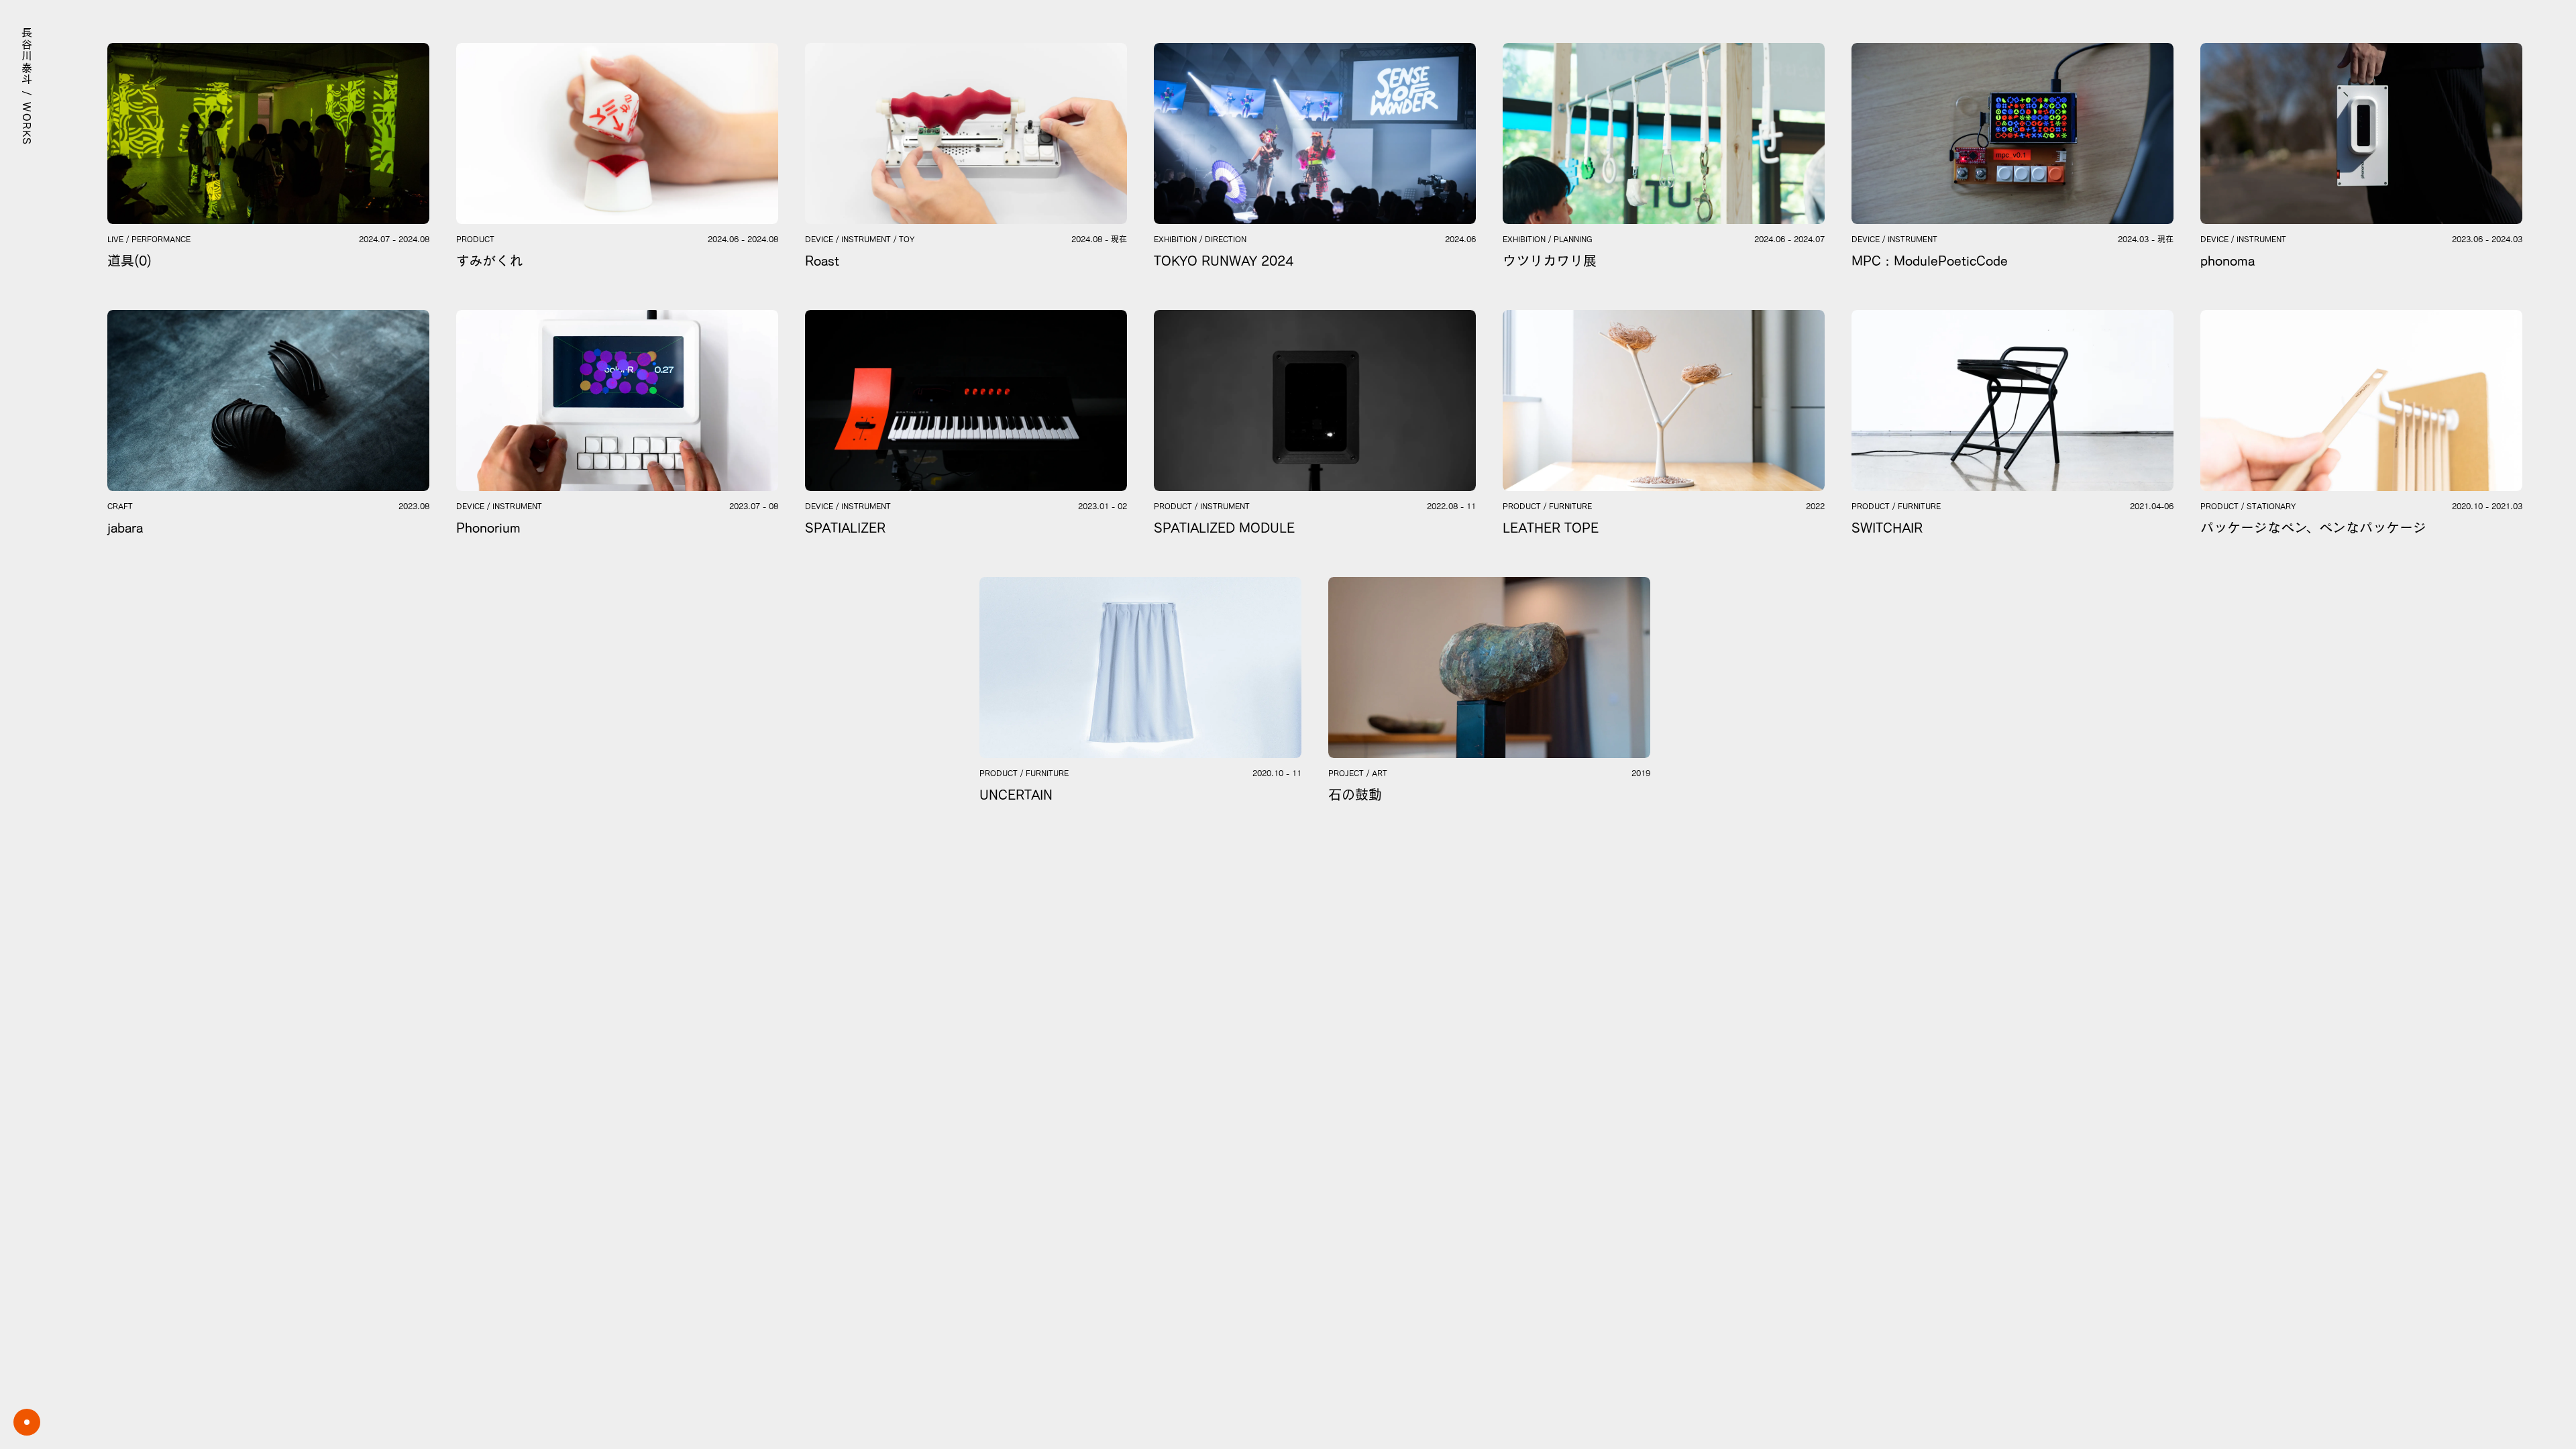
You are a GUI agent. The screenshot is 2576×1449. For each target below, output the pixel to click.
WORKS (27, 124)
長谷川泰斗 (27, 56)
